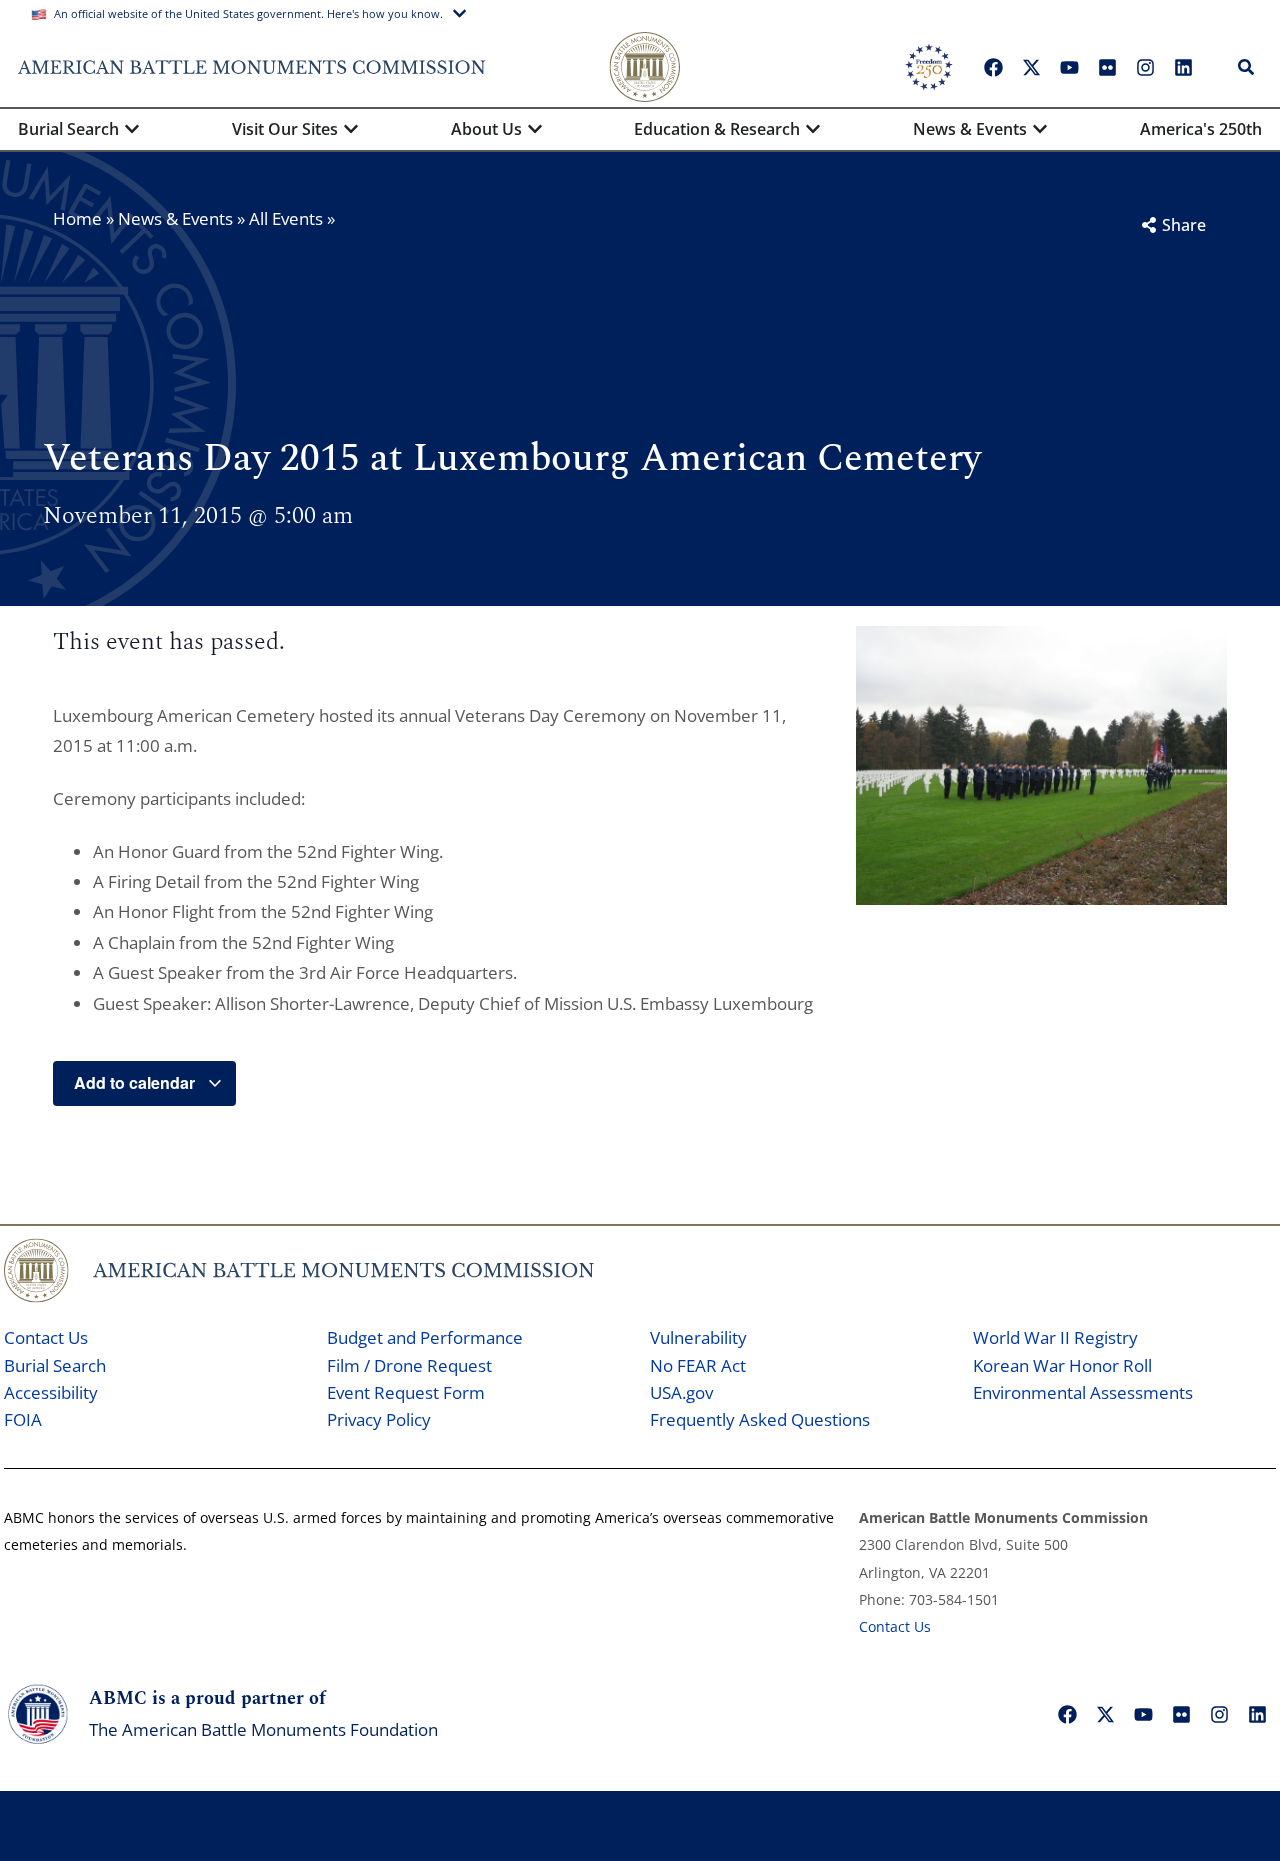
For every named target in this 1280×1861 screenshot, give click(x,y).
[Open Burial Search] (132, 129)
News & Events (175, 218)
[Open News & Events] (1040, 129)
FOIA (23, 1419)
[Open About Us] (535, 129)
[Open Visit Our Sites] (351, 129)
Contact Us (46, 1337)
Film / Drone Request (409, 1365)
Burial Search (55, 1365)
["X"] (1031, 67)
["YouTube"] (1069, 67)
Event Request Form (406, 1392)
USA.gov (681, 1392)
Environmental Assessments (1083, 1392)
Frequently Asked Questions (760, 1419)
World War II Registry (1055, 1337)
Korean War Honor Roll (1062, 1365)
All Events (286, 218)
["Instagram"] (1145, 67)
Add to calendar (136, 1082)
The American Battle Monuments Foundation (263, 1729)
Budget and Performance (425, 1337)
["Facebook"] (993, 67)
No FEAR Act (698, 1365)
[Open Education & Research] (813, 129)
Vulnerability (698, 1337)
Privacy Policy (379, 1419)
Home (77, 218)
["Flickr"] (1107, 67)
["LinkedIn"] (1183, 67)
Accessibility (51, 1392)
